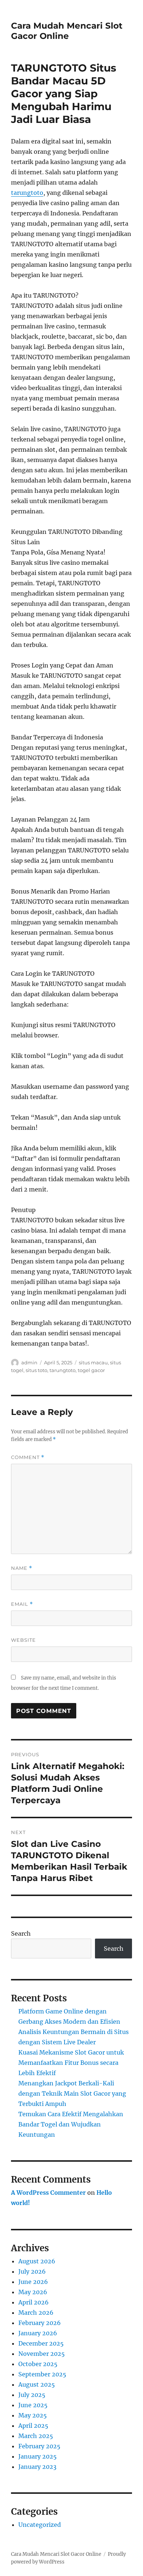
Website (23, 1640)
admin (29, 1362)
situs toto (36, 1370)
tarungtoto (27, 193)
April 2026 (34, 2302)
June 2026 (33, 2282)
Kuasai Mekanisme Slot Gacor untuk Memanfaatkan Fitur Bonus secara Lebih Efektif (71, 2063)
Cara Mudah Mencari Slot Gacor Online (67, 31)
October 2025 (38, 2364)
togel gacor (91, 1370)
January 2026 (38, 2333)
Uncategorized (40, 2525)
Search (21, 1933)
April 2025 (33, 2426)
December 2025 (41, 2343)
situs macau (93, 1362)
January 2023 (37, 2467)
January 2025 (38, 2456)
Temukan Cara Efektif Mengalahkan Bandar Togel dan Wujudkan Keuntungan (71, 2124)
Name (22, 1568)
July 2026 (32, 2271)
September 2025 (42, 2374)
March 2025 (36, 2436)
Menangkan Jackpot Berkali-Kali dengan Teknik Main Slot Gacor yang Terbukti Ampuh (72, 2093)
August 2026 (37, 2261)
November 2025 (42, 2354)
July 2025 (32, 2395)
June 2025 (33, 2405)
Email (22, 1604)
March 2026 (36, 2313)
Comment (28, 1457)
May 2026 (33, 2292)
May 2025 (33, 2415)
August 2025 (37, 2384)
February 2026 (40, 2323)
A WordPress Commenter (48, 2193)
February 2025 (39, 2446)
